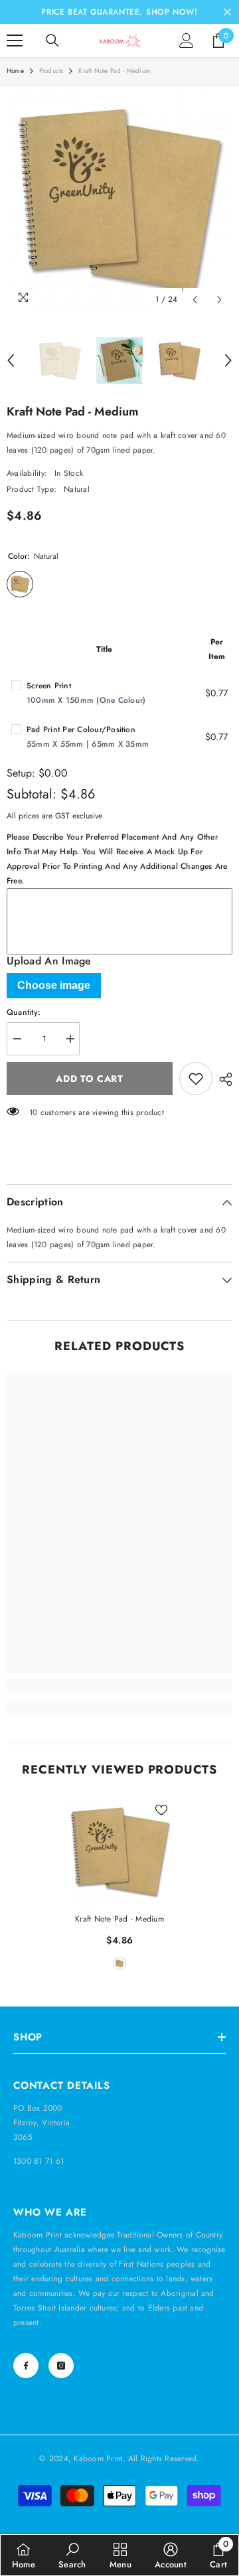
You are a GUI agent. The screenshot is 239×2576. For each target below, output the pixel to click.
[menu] (15, 40)
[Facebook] (26, 2366)
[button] (195, 300)
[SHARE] (222, 1079)
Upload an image (49, 961)
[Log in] (187, 40)
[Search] (52, 40)
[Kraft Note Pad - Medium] (120, 1852)
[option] (119, 200)
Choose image (54, 985)
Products (51, 71)
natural (119, 1963)
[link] (119, 1686)
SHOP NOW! (172, 12)
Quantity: (24, 1012)
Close (227, 12)
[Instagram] (61, 2366)
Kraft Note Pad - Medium (119, 1919)
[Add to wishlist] (196, 1079)
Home (15, 71)
